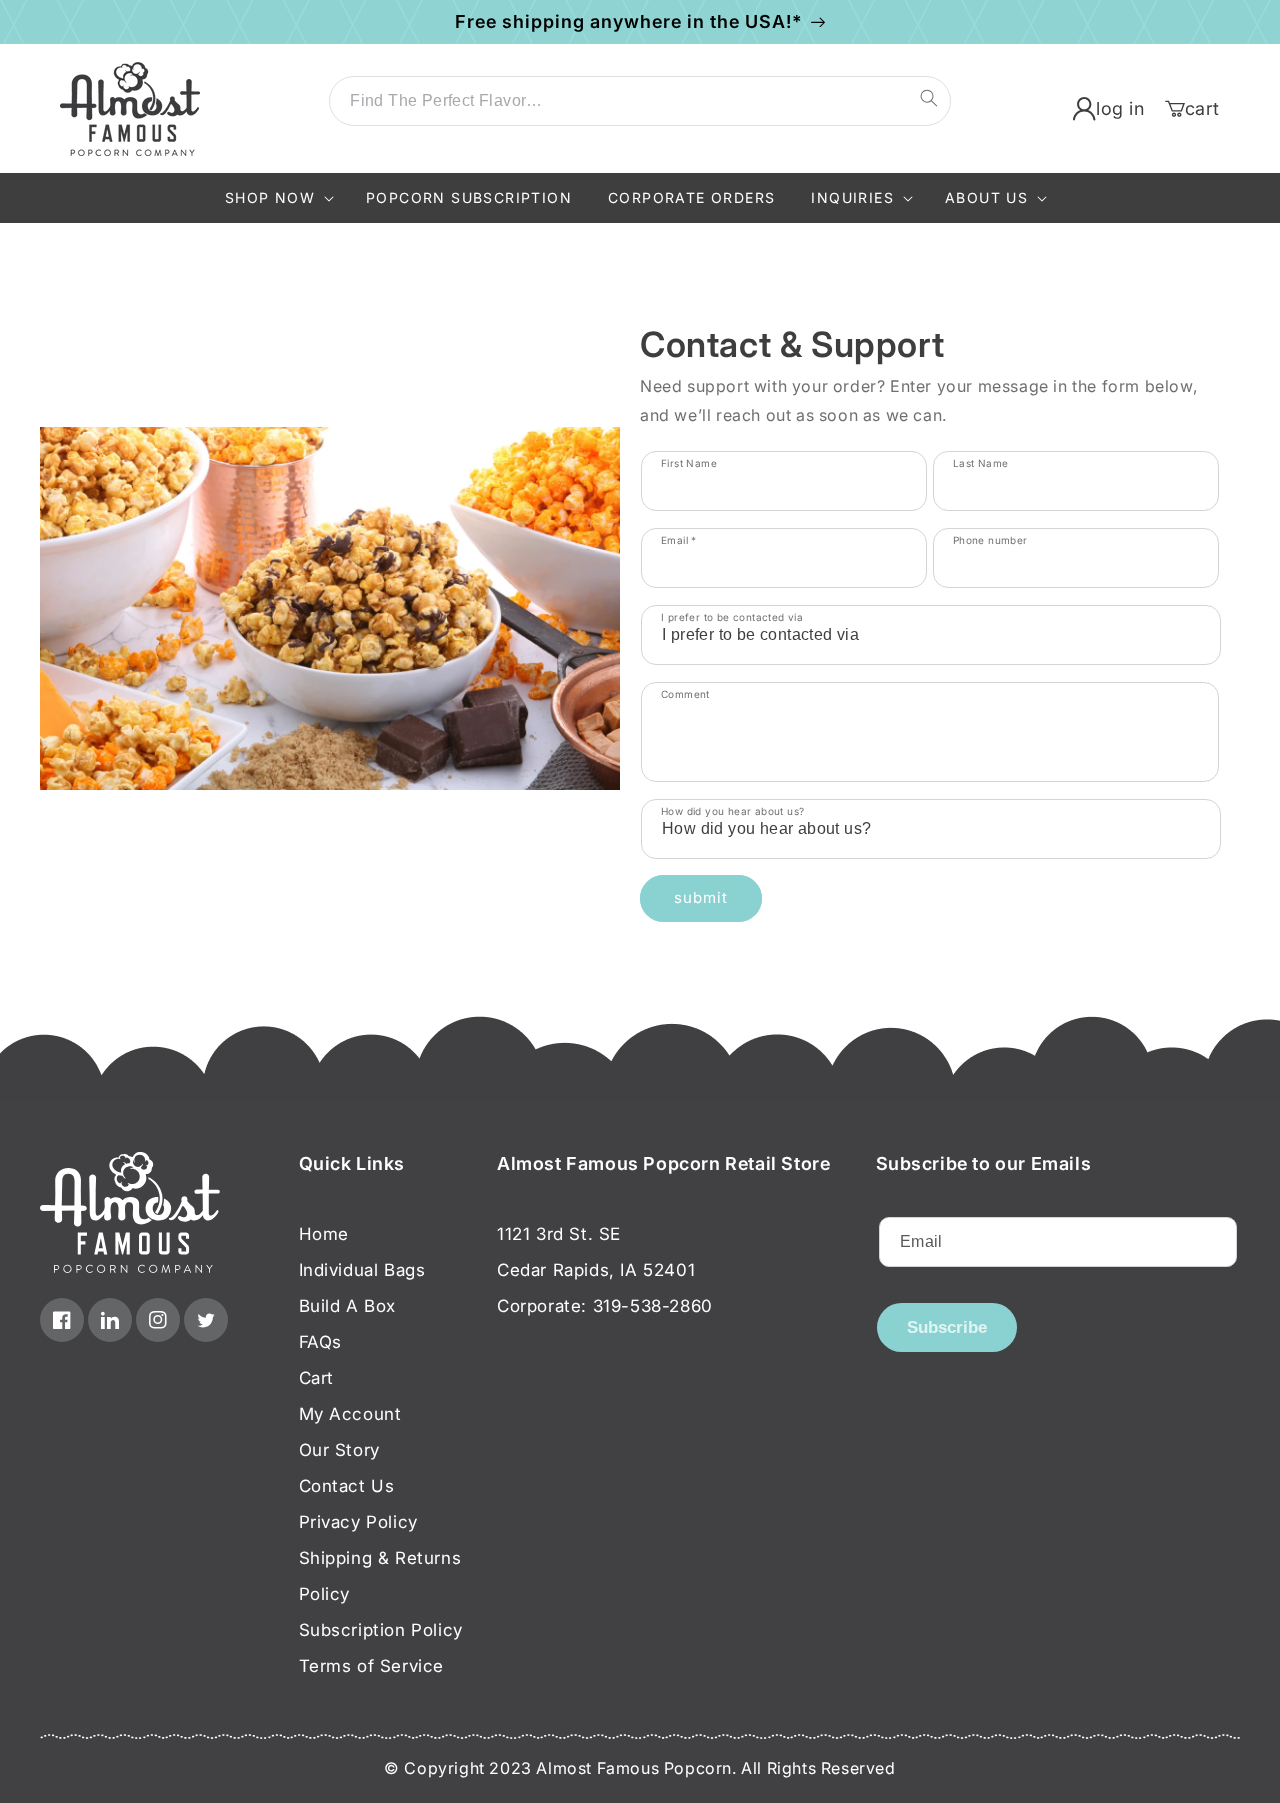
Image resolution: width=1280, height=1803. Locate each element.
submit (701, 897)
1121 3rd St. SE (559, 1234)
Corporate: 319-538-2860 (605, 1306)
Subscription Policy (381, 1630)
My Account (350, 1414)
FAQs (320, 1342)
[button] (277, 198)
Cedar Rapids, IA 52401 (596, 1270)
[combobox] (640, 101)
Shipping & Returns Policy (380, 1576)
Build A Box (348, 1306)
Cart (316, 1378)
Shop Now (270, 197)
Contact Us (347, 1486)
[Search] (929, 98)
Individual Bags (362, 1270)
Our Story (339, 1450)
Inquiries (852, 197)
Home (324, 1234)
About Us (986, 197)
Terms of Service (372, 1666)
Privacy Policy (358, 1522)
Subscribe (947, 1327)
